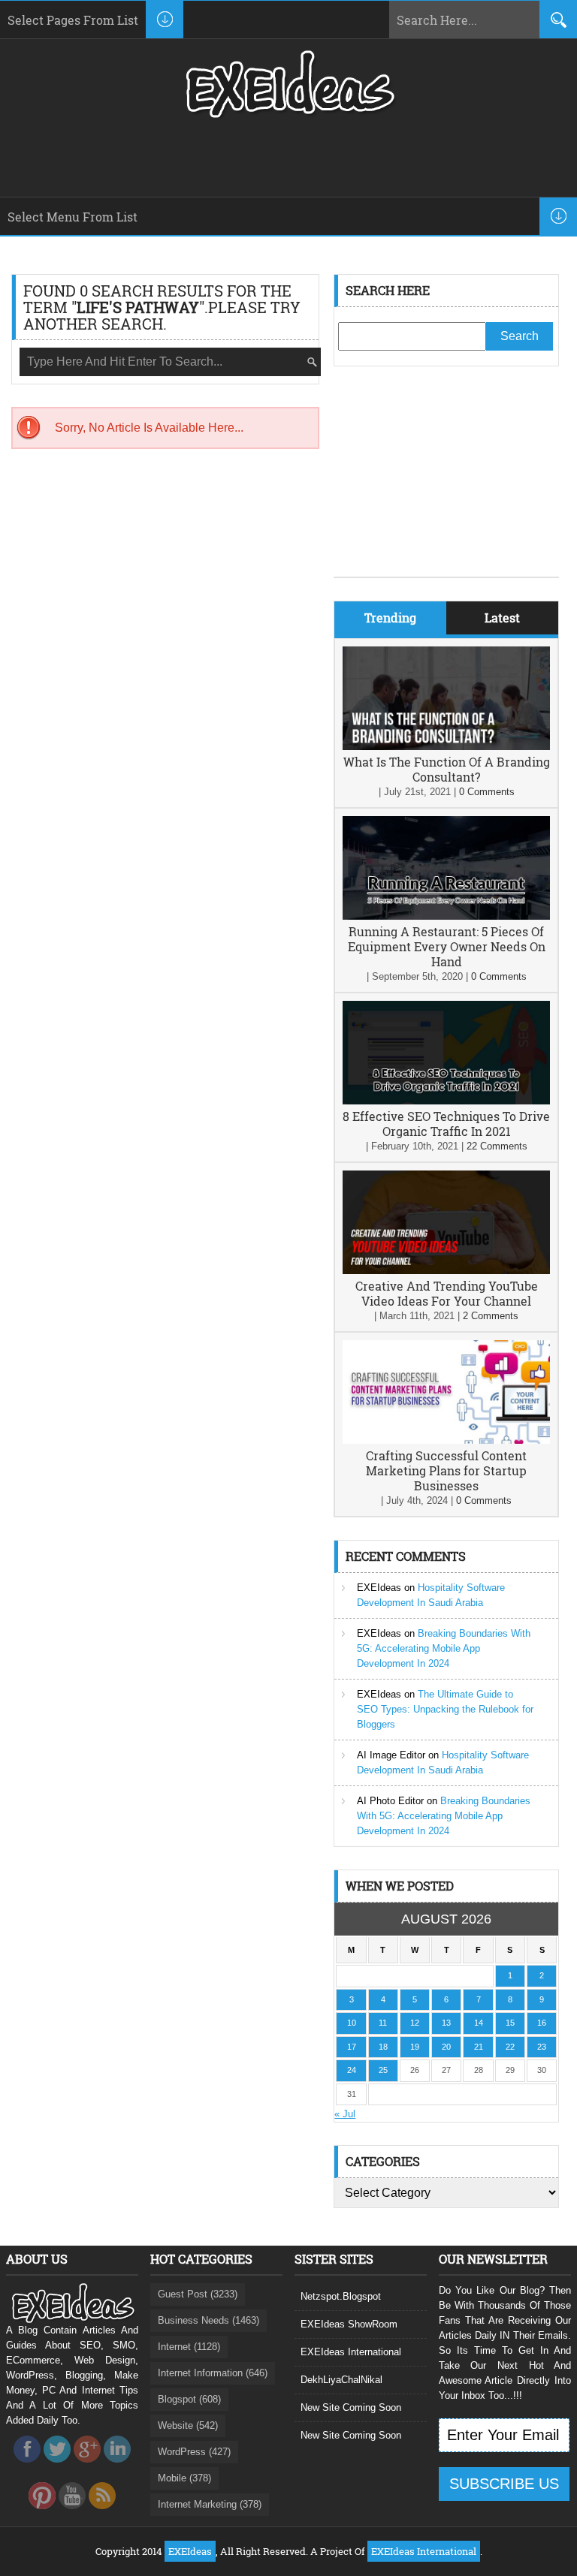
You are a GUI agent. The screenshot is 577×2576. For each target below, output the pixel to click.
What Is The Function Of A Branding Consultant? (447, 769)
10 (352, 2023)
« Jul (345, 2114)
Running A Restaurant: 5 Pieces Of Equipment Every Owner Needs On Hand (447, 946)
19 (415, 2047)
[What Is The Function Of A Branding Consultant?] (446, 747)
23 (542, 2047)
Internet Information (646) (213, 2373)
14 (479, 2023)
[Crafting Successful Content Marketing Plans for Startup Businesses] (446, 1440)
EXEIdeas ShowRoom (349, 2324)
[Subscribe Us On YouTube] (72, 2513)
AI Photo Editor (390, 1801)
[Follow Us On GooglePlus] (87, 2467)
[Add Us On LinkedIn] (117, 2467)
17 (352, 2047)
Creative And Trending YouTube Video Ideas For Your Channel (447, 1293)
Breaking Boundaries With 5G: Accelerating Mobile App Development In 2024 (444, 1648)
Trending (390, 618)
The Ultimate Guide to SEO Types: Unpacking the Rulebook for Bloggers (445, 1709)
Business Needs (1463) (208, 2320)
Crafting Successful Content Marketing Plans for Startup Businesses (446, 1470)
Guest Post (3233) (198, 2294)
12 (415, 2023)
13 (446, 2023)
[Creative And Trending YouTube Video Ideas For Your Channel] (446, 1271)
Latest (502, 618)
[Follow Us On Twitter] (57, 2467)
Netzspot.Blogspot (341, 2296)
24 (352, 2070)
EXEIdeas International (351, 2352)
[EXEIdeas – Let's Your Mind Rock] (288, 114)
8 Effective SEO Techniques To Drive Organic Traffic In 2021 (446, 1124)
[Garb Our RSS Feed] (102, 2513)
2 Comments (491, 1316)
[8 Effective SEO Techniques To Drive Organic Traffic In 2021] (446, 1101)
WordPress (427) (194, 2452)
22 (510, 2047)
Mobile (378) (184, 2478)
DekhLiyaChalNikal (341, 2380)
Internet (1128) (189, 2347)
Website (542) (188, 2425)
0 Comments (487, 792)
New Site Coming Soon (351, 2407)
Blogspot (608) (189, 2399)
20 (446, 2047)
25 (383, 2070)
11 (383, 2023)
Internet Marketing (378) (210, 2504)
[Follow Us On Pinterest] (42, 2513)
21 (479, 2047)
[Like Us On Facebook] (27, 2467)
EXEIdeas (379, 1588)
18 (383, 2047)
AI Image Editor (391, 1755)
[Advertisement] (446, 483)
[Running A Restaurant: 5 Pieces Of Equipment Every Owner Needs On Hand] (446, 916)
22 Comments (497, 1146)
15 (510, 2023)
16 (542, 2023)
